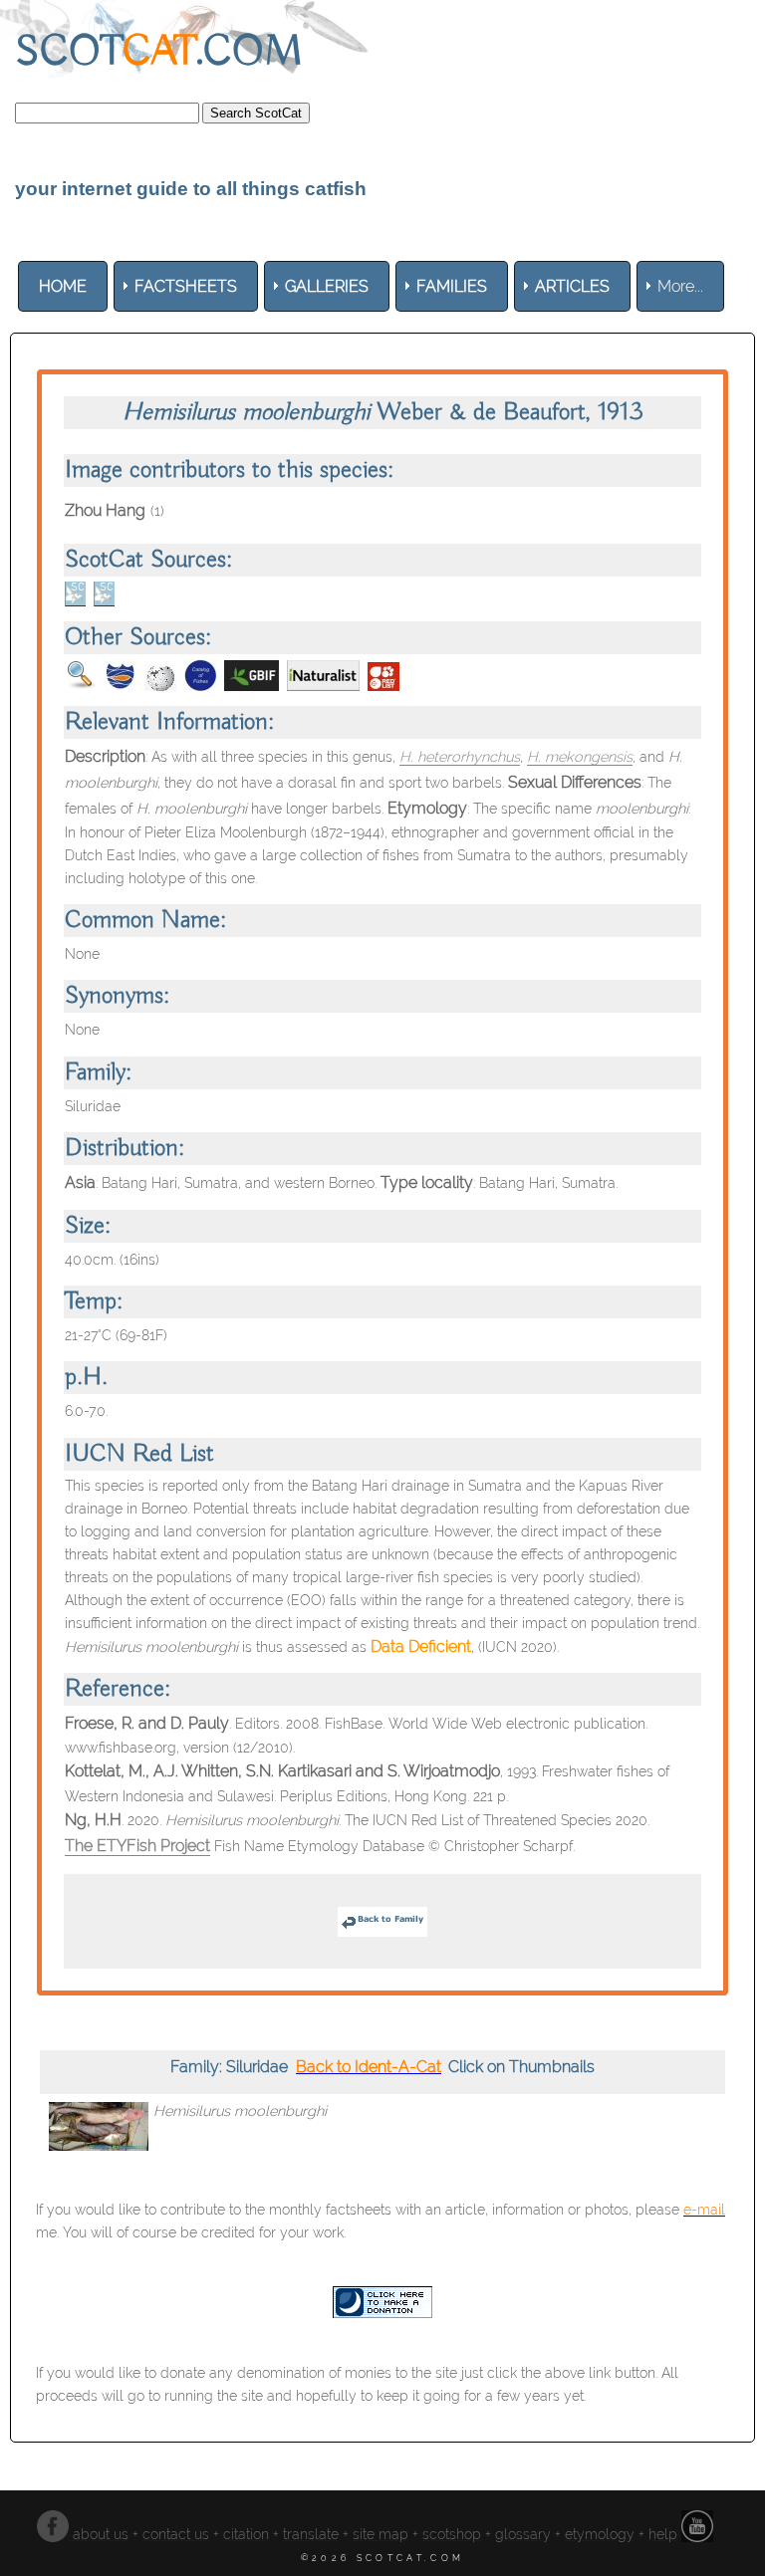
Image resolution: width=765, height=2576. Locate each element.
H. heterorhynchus (460, 756)
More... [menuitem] (680, 286)
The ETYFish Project (137, 1846)
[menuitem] (63, 286)
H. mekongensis (580, 756)
